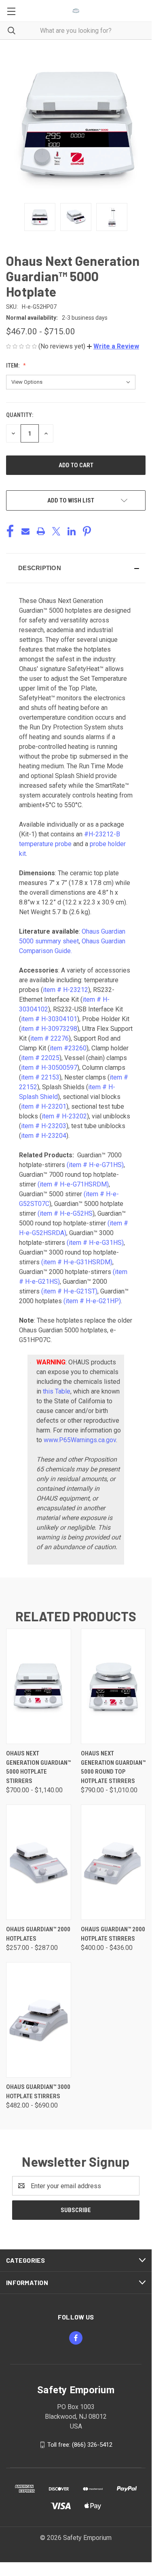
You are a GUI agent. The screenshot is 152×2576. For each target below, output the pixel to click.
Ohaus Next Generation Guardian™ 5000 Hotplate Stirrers (38, 1767)
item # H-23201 (44, 1106)
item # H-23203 (44, 1126)
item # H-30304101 (49, 1019)
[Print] (41, 531)
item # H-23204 (44, 1136)
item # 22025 (40, 1058)
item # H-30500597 (49, 1068)
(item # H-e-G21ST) (69, 1291)
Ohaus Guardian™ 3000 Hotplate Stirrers (38, 2092)
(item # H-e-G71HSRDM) (73, 1184)
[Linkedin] (72, 531)
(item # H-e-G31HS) (95, 1243)
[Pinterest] (87, 531)
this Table (57, 1391)
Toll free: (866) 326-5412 (80, 2445)
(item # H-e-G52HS (65, 1213)
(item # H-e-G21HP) (92, 1301)
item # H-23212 (65, 990)
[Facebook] (10, 531)
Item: (13, 366)
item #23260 (68, 1048)
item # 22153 (40, 1077)
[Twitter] (56, 531)
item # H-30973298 (49, 1029)
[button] (113, 346)
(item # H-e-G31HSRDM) (77, 1262)
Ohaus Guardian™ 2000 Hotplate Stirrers (113, 1934)
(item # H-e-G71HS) (95, 1165)
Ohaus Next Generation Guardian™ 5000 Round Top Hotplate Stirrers (113, 1767)
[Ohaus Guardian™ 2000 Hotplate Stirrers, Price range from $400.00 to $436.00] (113, 1862)
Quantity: (20, 415)
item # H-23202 (64, 1116)
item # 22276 (50, 1038)
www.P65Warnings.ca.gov (80, 1440)
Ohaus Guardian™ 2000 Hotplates (38, 1934)
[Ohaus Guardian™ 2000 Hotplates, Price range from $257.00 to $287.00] (39, 1862)
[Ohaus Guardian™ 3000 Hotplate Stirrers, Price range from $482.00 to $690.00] (39, 2020)
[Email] (25, 531)
